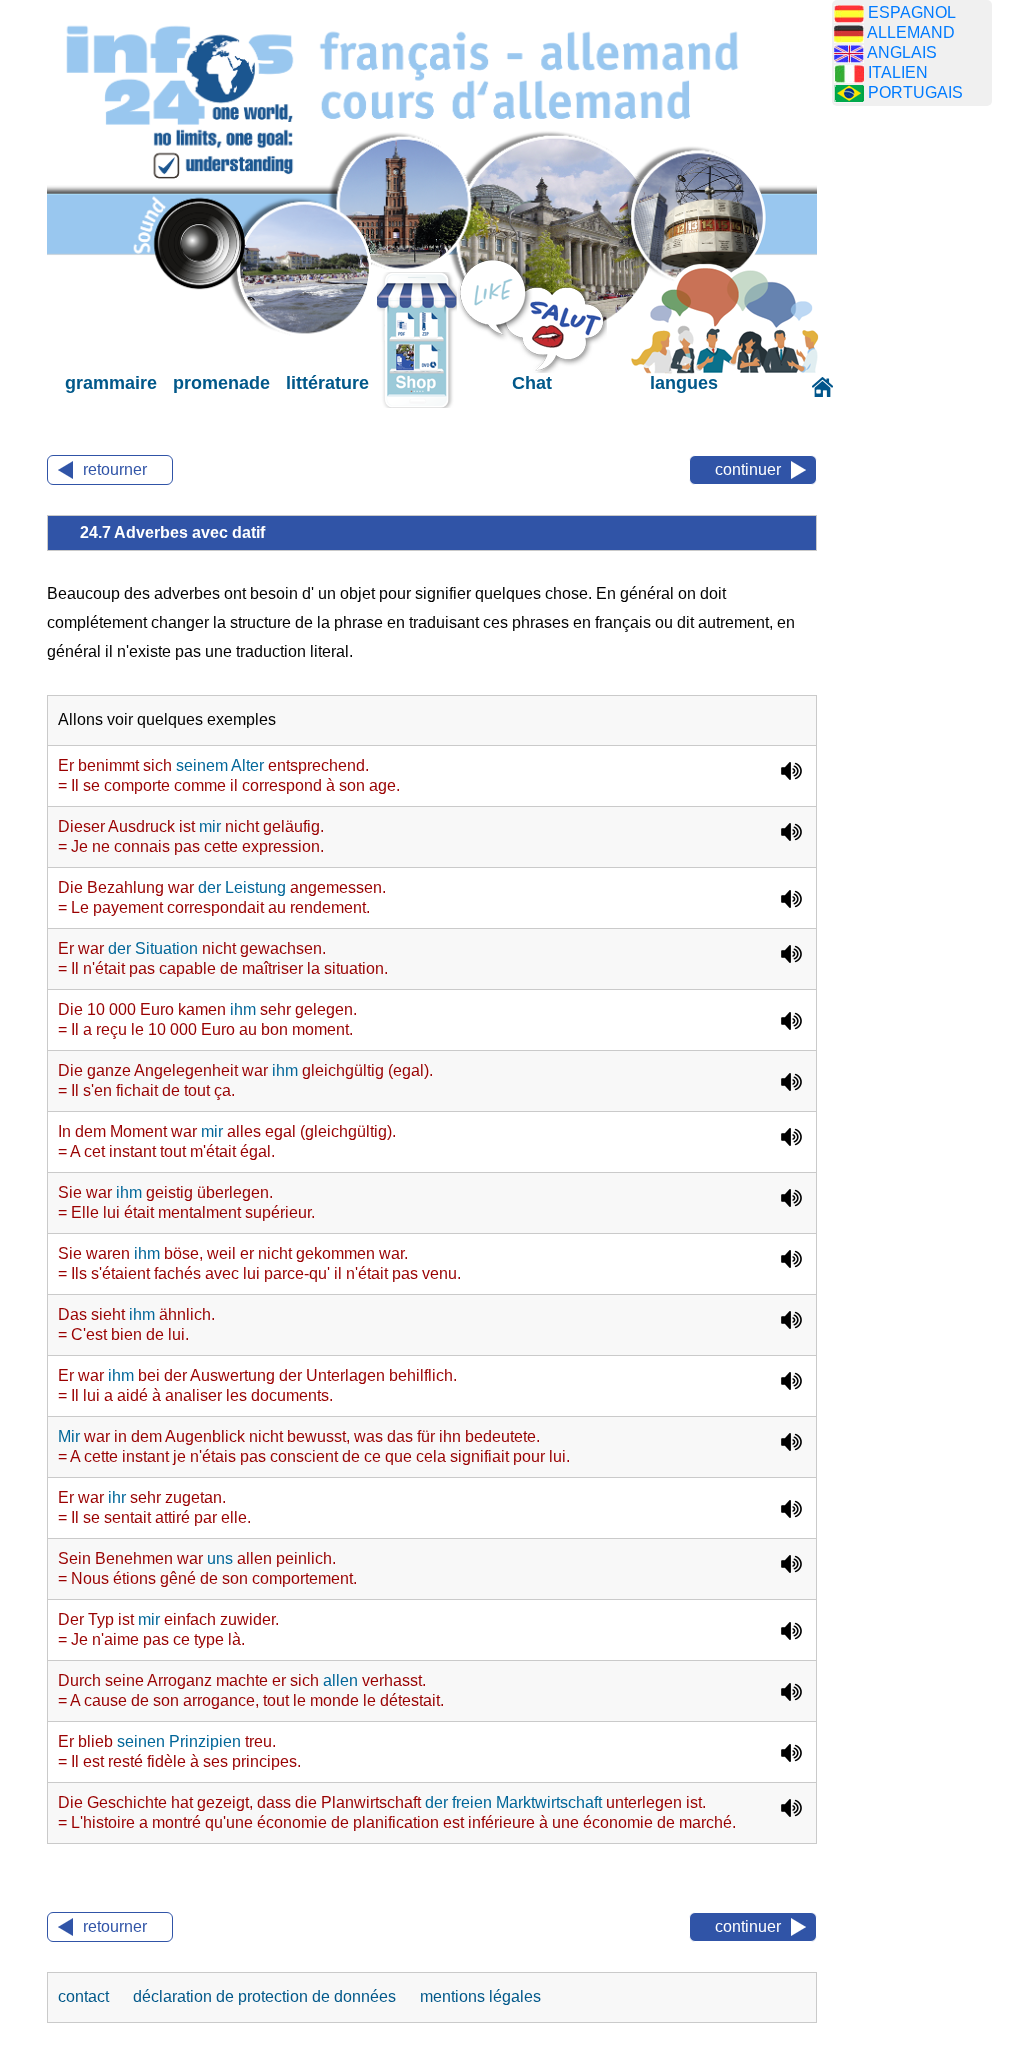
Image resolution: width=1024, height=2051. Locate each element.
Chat (532, 383)
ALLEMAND (911, 32)
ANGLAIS (902, 52)
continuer (748, 469)
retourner (115, 469)
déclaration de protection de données (266, 1996)
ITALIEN (898, 72)
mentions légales (480, 1996)
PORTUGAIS (915, 92)
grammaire (111, 383)
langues (684, 383)
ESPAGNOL (912, 12)
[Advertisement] (927, 435)
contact (85, 1996)
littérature (327, 383)
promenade (221, 383)
